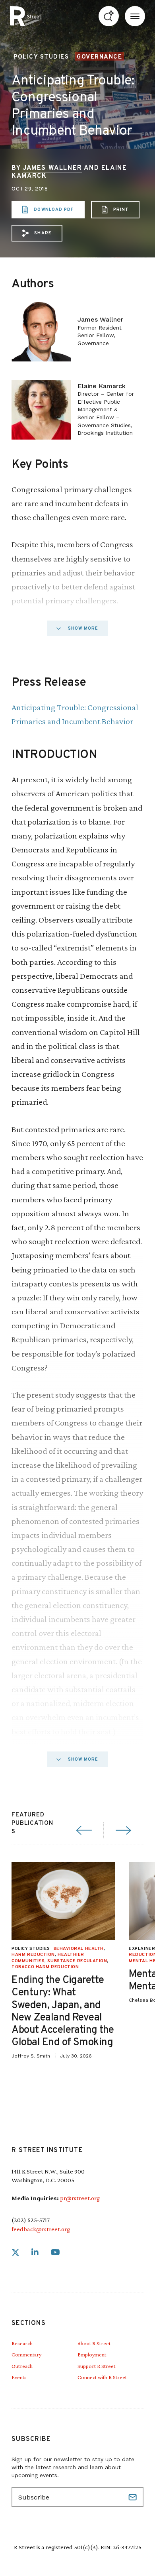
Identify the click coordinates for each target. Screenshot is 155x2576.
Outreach (22, 2366)
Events (19, 2377)
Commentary (26, 2354)
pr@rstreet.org (80, 2198)
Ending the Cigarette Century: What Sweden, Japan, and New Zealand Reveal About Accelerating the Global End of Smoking (63, 2012)
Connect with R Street (102, 2377)
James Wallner (52, 168)
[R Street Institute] (25, 16)
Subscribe (134, 2497)
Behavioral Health (79, 1949)
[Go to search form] (109, 16)
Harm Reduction (33, 1955)
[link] (15, 2253)
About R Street (94, 2343)
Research (22, 2343)
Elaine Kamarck (102, 386)
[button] (37, 233)
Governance (99, 57)
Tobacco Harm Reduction (45, 1967)
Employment (92, 2354)
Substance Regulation (77, 1961)
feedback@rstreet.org (41, 2229)
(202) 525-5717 (31, 2220)
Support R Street (96, 2366)
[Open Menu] (135, 16)
